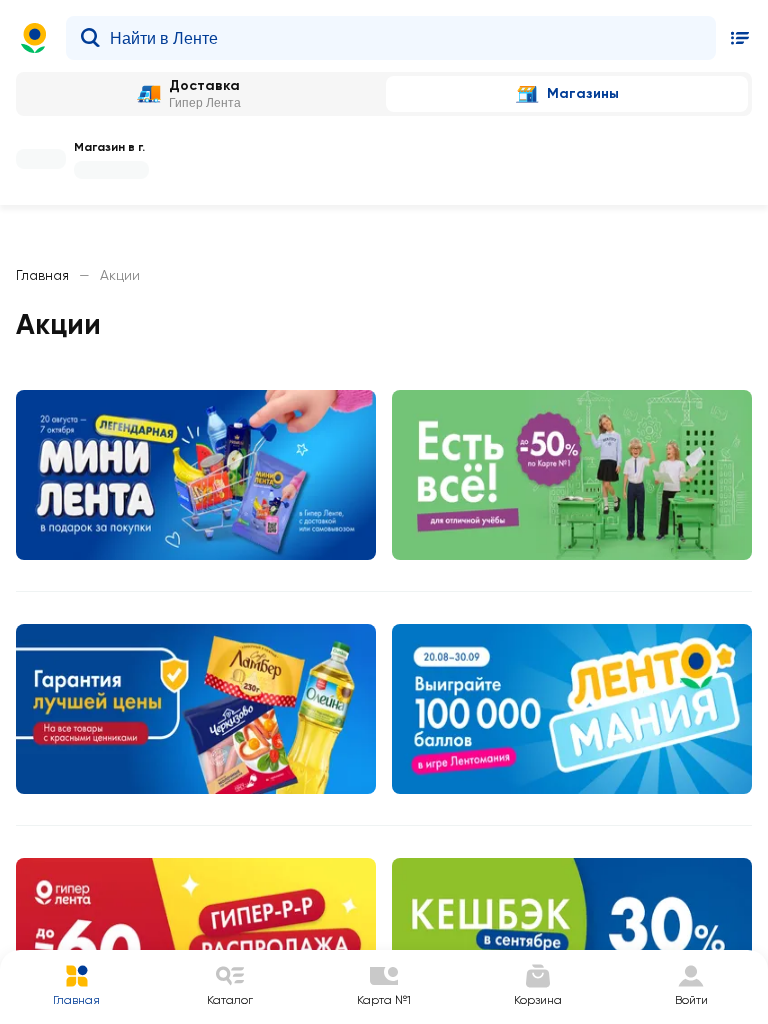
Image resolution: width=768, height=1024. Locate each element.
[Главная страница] (34, 38)
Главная (42, 275)
